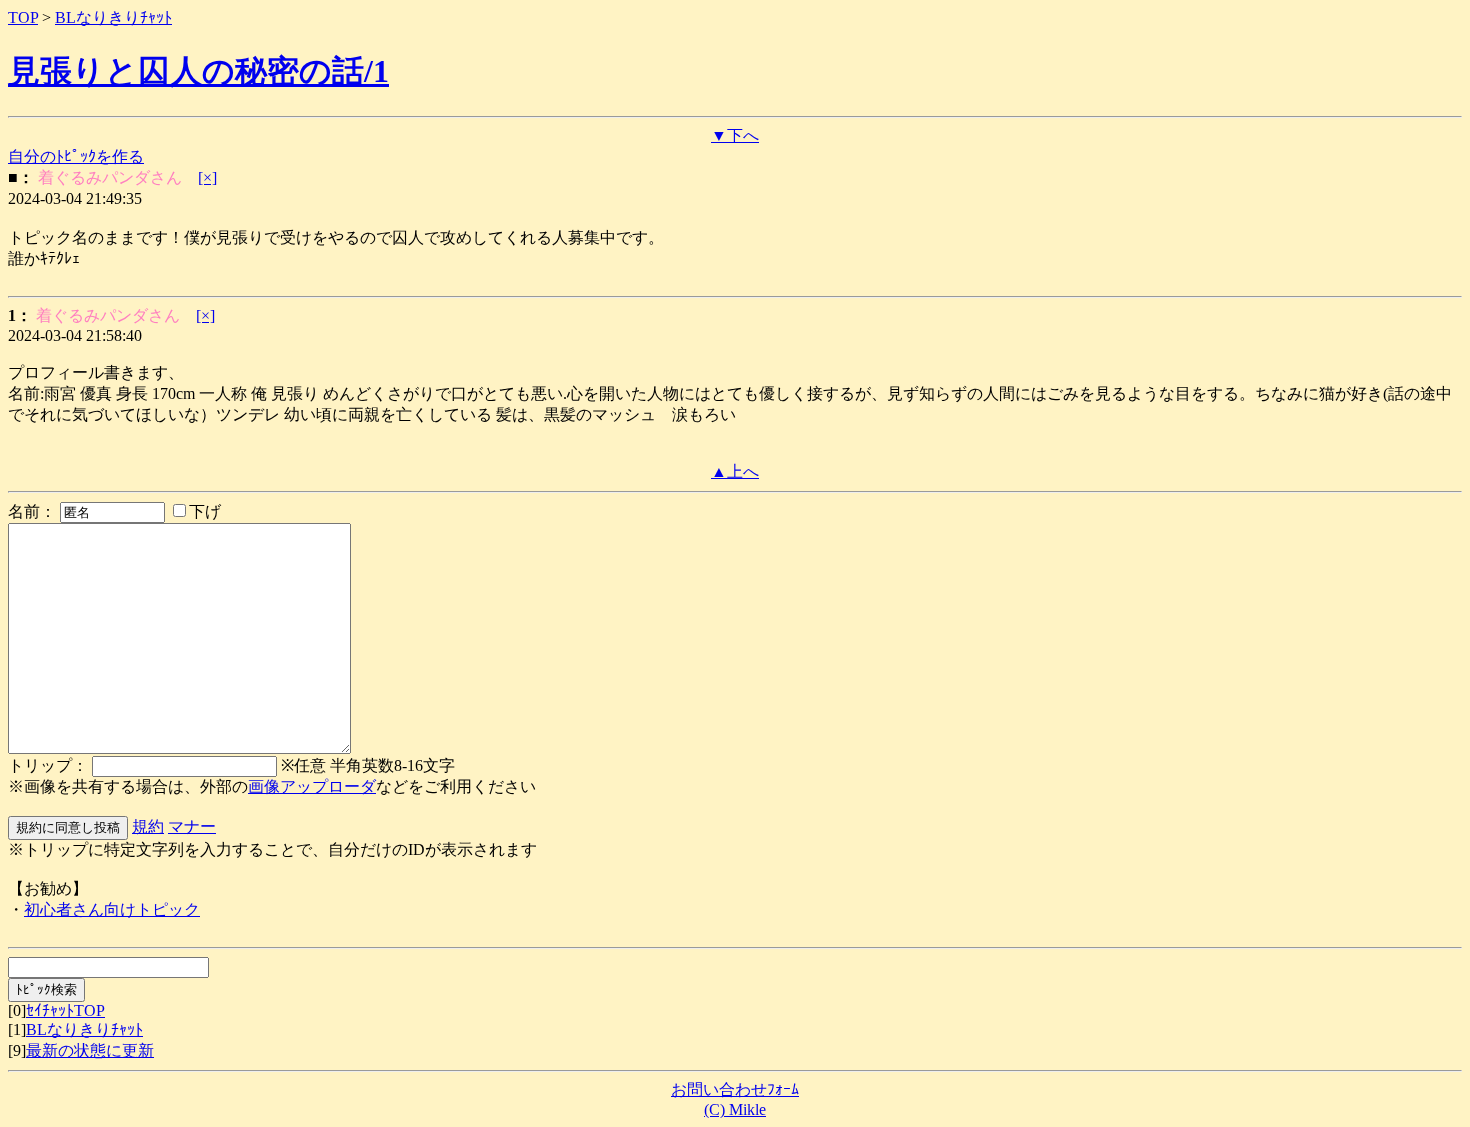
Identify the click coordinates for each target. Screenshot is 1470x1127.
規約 (148, 826)
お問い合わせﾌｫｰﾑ (735, 1089)
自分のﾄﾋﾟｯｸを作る (76, 156)
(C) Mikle (735, 1109)
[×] (207, 177)
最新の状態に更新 (90, 1050)
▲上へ (735, 471)
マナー (192, 826)
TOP (23, 17)
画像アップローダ (312, 786)
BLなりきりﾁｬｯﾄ (113, 17)
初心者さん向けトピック (112, 909)
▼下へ (735, 135)
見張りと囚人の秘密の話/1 (198, 71)
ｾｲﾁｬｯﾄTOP (65, 1010)
